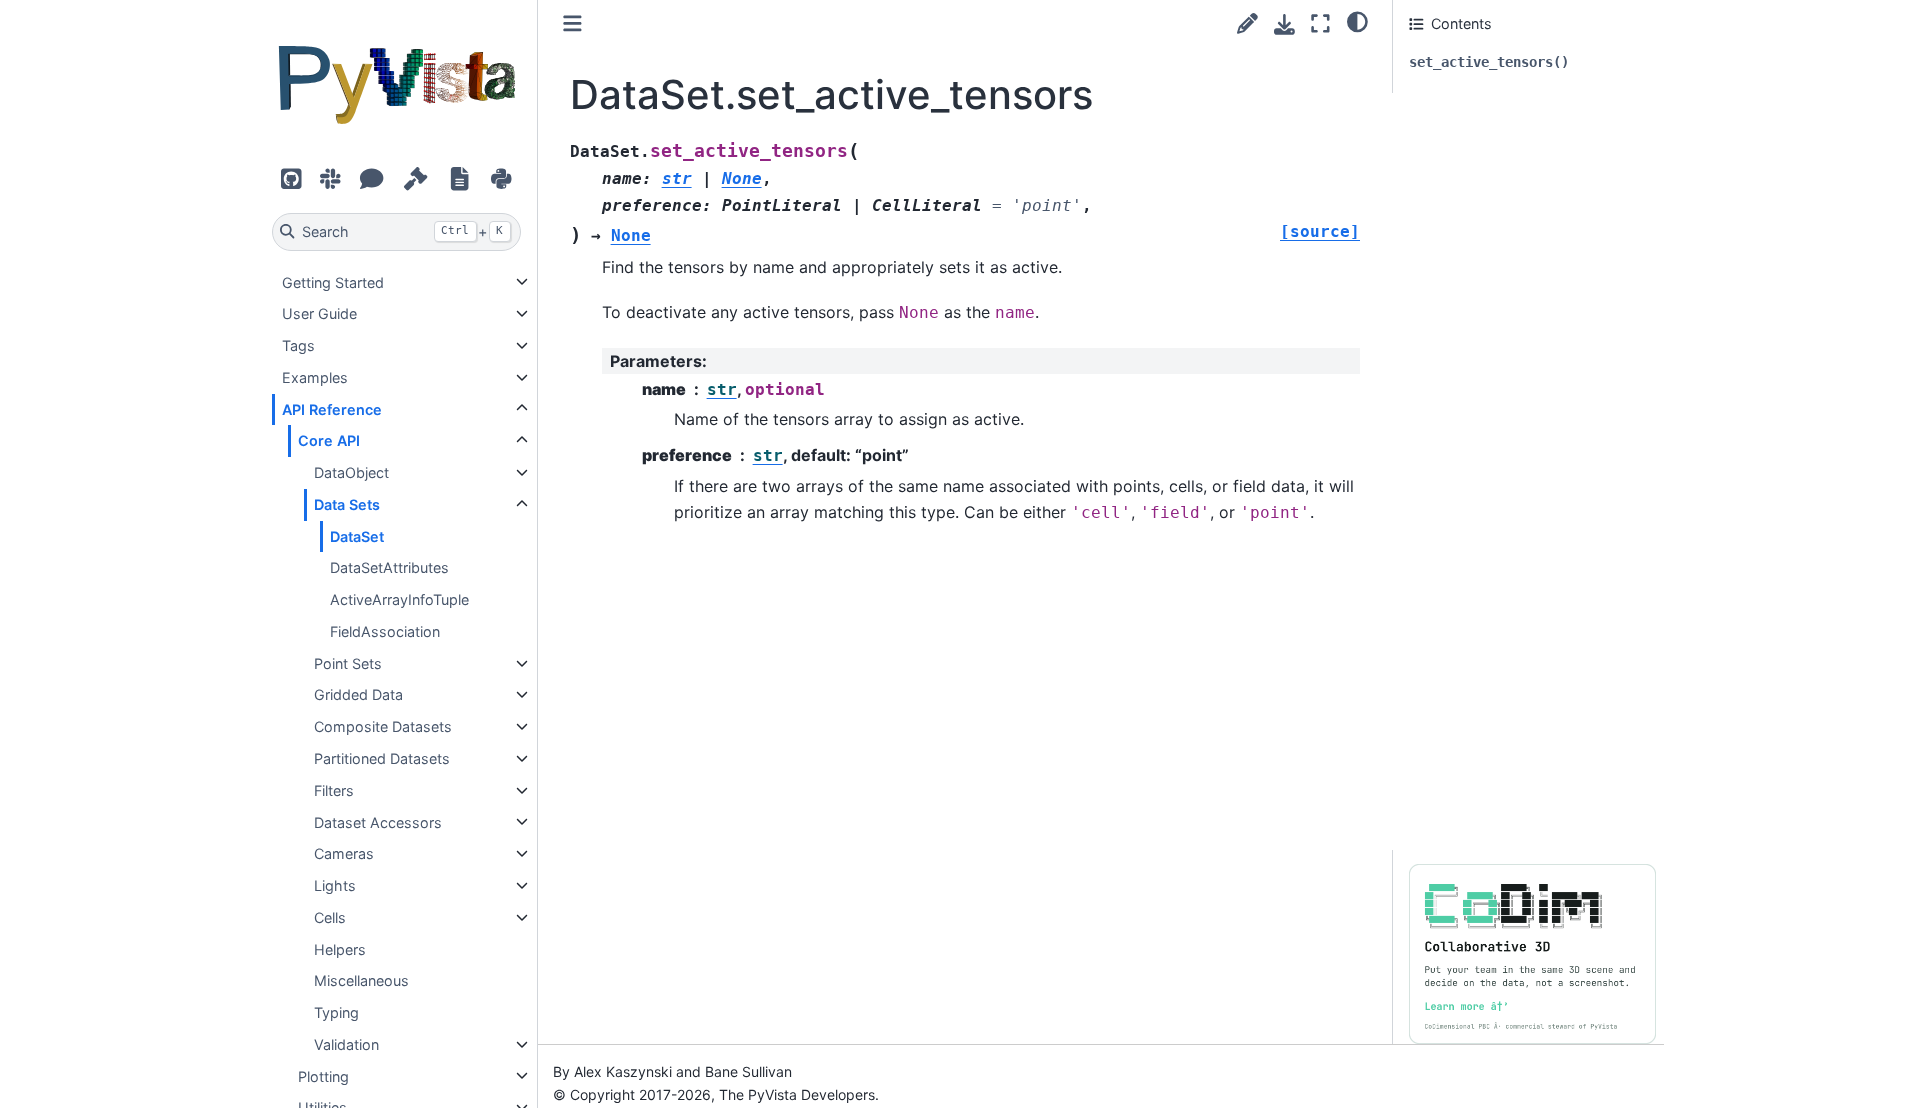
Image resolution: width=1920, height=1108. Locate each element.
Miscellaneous (361, 980)
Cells (330, 917)
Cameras (344, 853)
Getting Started (333, 281)
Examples (315, 377)
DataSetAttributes (389, 567)
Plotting (323, 1075)
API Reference (332, 408)
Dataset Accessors (378, 821)
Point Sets (348, 663)
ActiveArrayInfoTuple (399, 599)
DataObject (351, 472)
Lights (335, 885)
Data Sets (347, 504)
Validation (346, 1044)
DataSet (357, 535)
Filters (334, 790)
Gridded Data (358, 694)
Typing (336, 1012)
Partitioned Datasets (382, 758)
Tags (298, 345)
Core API (329, 440)
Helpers (340, 948)
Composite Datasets (383, 726)
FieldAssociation (385, 631)
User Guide (319, 313)
